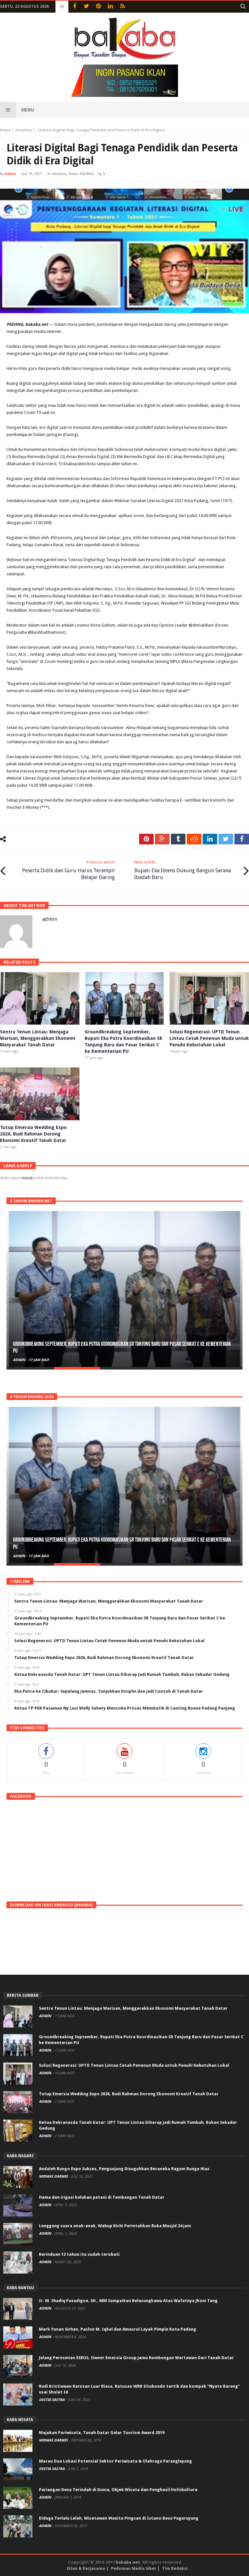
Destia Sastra (52, 2400)
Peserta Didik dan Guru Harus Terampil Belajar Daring (68, 870)
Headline (24, 130)
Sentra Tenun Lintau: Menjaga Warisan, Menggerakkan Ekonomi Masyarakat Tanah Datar (38, 1038)
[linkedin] (210, 839)
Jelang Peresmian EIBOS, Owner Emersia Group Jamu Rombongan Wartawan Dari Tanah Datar (136, 2358)
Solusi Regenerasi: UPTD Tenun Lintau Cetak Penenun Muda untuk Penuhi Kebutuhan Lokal (209, 1038)
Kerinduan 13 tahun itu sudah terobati (79, 2254)
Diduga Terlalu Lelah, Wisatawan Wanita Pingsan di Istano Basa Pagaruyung (119, 2518)
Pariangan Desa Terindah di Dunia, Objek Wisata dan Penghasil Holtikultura (118, 2490)
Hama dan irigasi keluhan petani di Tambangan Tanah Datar (102, 2197)
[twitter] (226, 839)
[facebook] (242, 839)
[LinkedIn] (110, 7)
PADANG (87, 174)
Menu (28, 110)
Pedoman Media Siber (134, 2568)
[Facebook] (74, 7)
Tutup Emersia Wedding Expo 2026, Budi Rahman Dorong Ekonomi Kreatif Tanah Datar (33, 1134)
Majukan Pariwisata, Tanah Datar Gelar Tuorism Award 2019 (102, 2433)
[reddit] (194, 839)
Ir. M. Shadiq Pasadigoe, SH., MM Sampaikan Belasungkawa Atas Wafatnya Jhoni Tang (128, 2301)
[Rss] (122, 7)
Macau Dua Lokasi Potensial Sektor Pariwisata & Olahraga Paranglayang (115, 2461)
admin (11, 174)
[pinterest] (146, 839)
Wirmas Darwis (54, 2176)
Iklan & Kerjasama (86, 2568)
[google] (162, 839)
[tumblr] (178, 839)
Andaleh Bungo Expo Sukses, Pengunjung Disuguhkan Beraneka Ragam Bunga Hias (124, 2169)
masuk (27, 1178)
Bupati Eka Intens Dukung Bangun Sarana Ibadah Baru (183, 870)
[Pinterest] (98, 7)
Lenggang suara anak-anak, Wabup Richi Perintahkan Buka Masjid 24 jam (115, 2226)
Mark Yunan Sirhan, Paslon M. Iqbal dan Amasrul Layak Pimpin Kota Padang (118, 2329)
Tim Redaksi (175, 2568)
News (73, 174)
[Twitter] (86, 7)
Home (5, 130)
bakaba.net (128, 2562)
